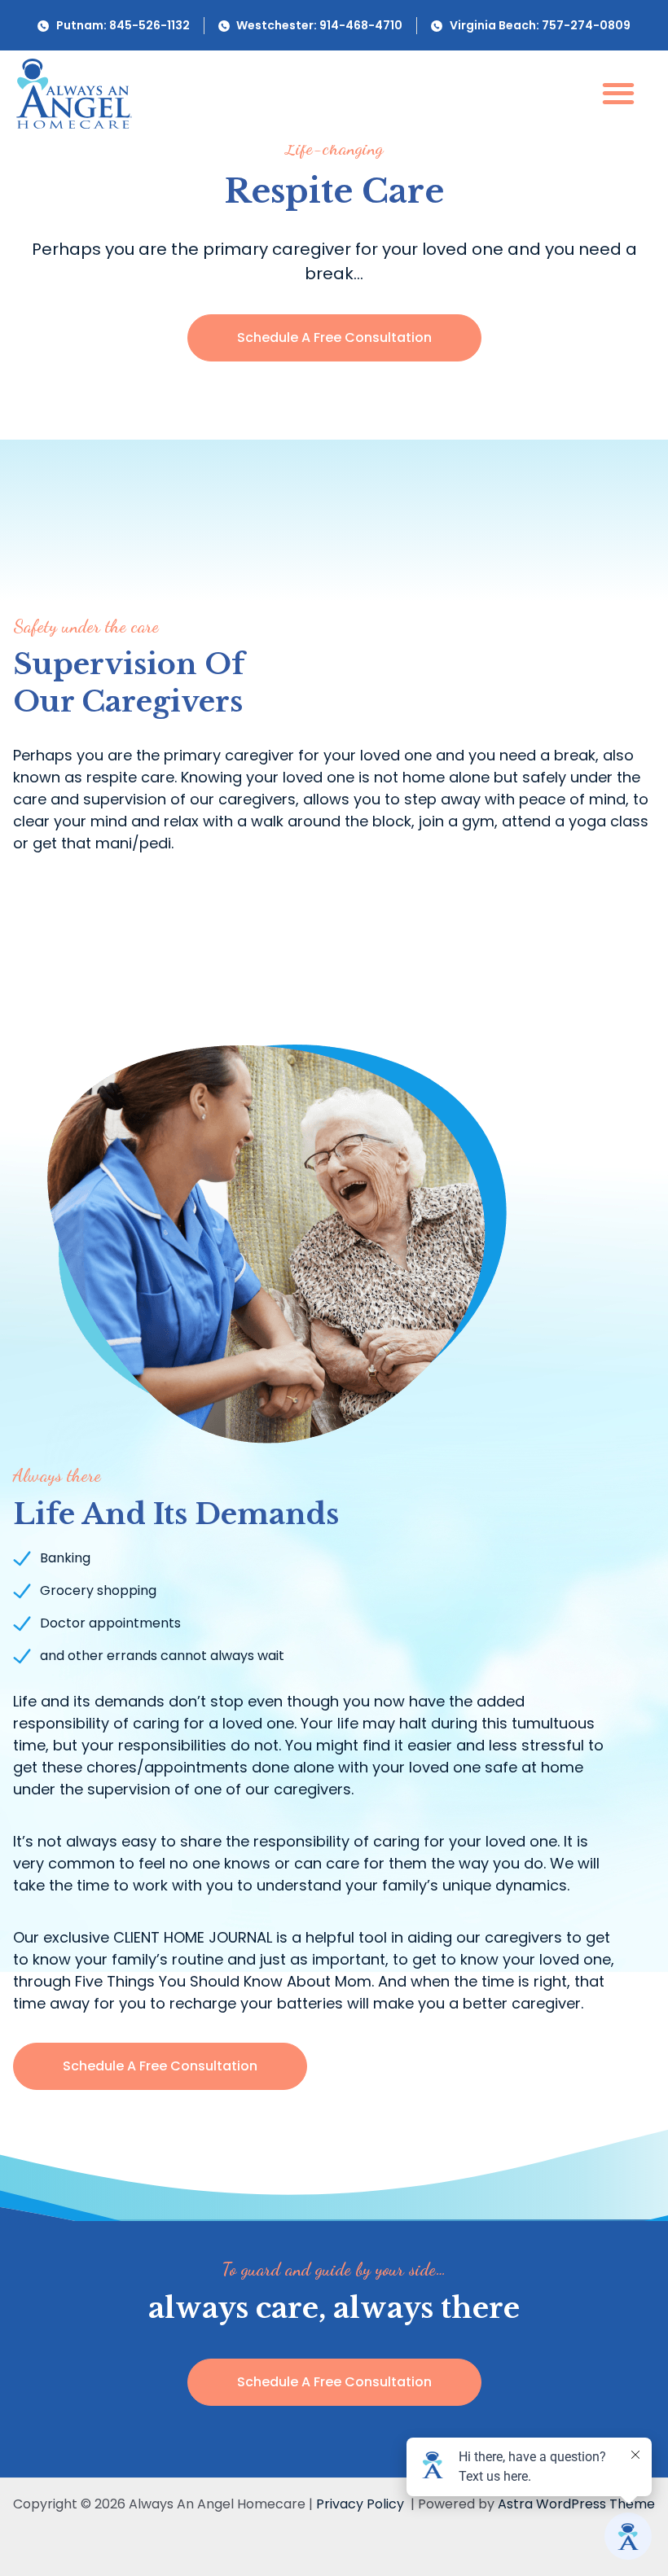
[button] (618, 92)
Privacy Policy (360, 2504)
